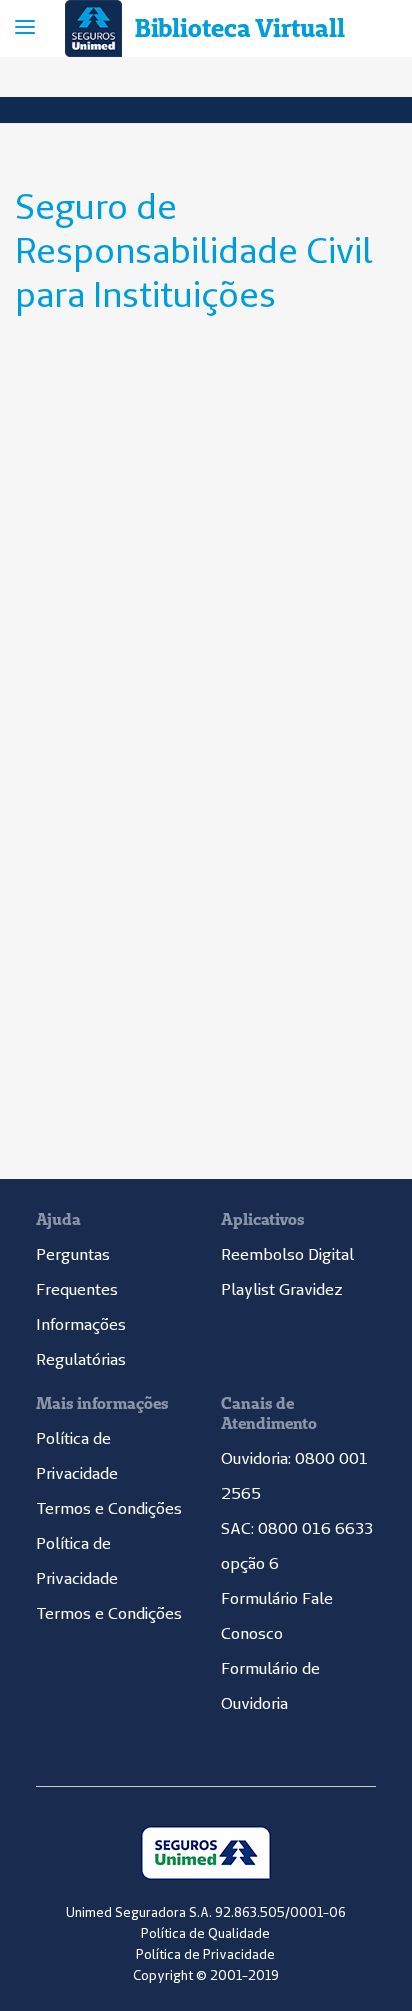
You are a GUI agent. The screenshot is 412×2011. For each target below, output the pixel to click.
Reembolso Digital (287, 1254)
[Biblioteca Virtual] (96, 28)
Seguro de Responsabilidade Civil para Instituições (194, 250)
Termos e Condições (109, 1508)
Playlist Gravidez (282, 1289)
